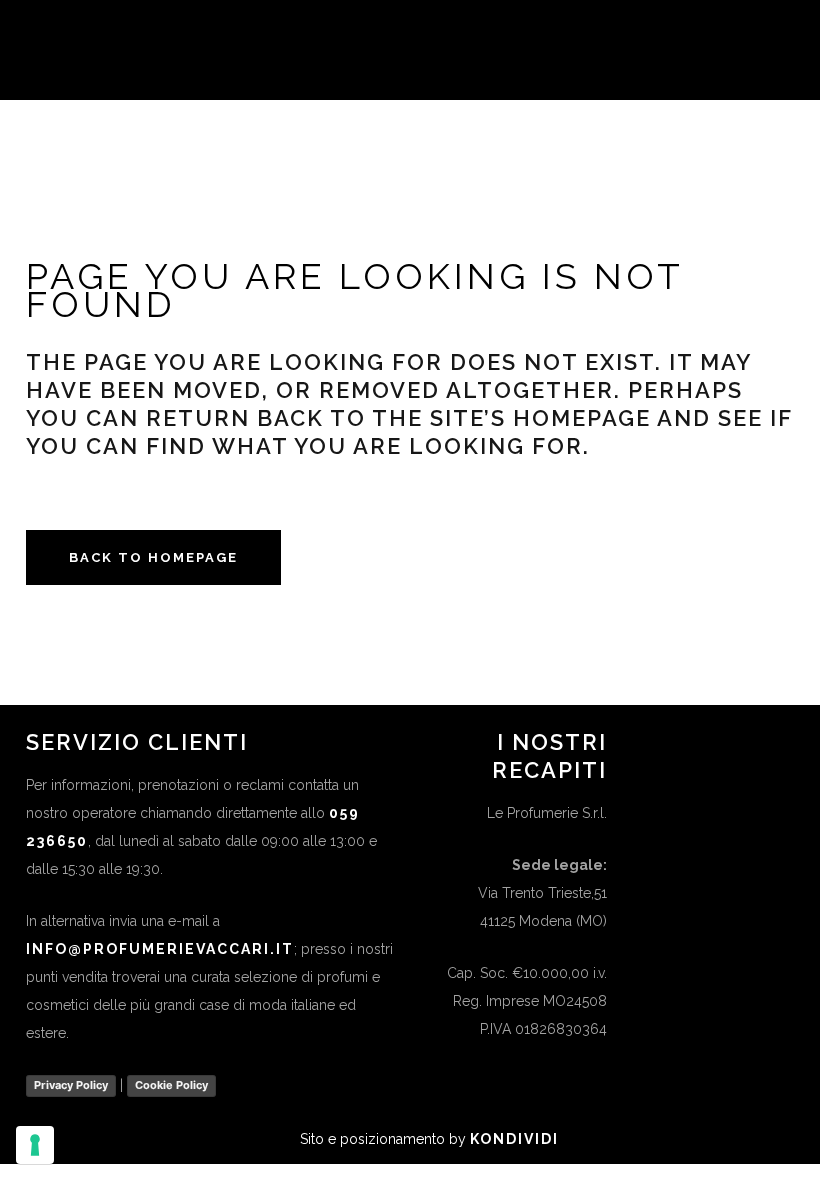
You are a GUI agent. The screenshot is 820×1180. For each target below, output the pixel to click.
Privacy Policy (71, 1085)
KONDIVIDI (514, 1139)
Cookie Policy (171, 1085)
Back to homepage (153, 557)
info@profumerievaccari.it (160, 949)
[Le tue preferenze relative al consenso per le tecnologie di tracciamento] (35, 1145)
